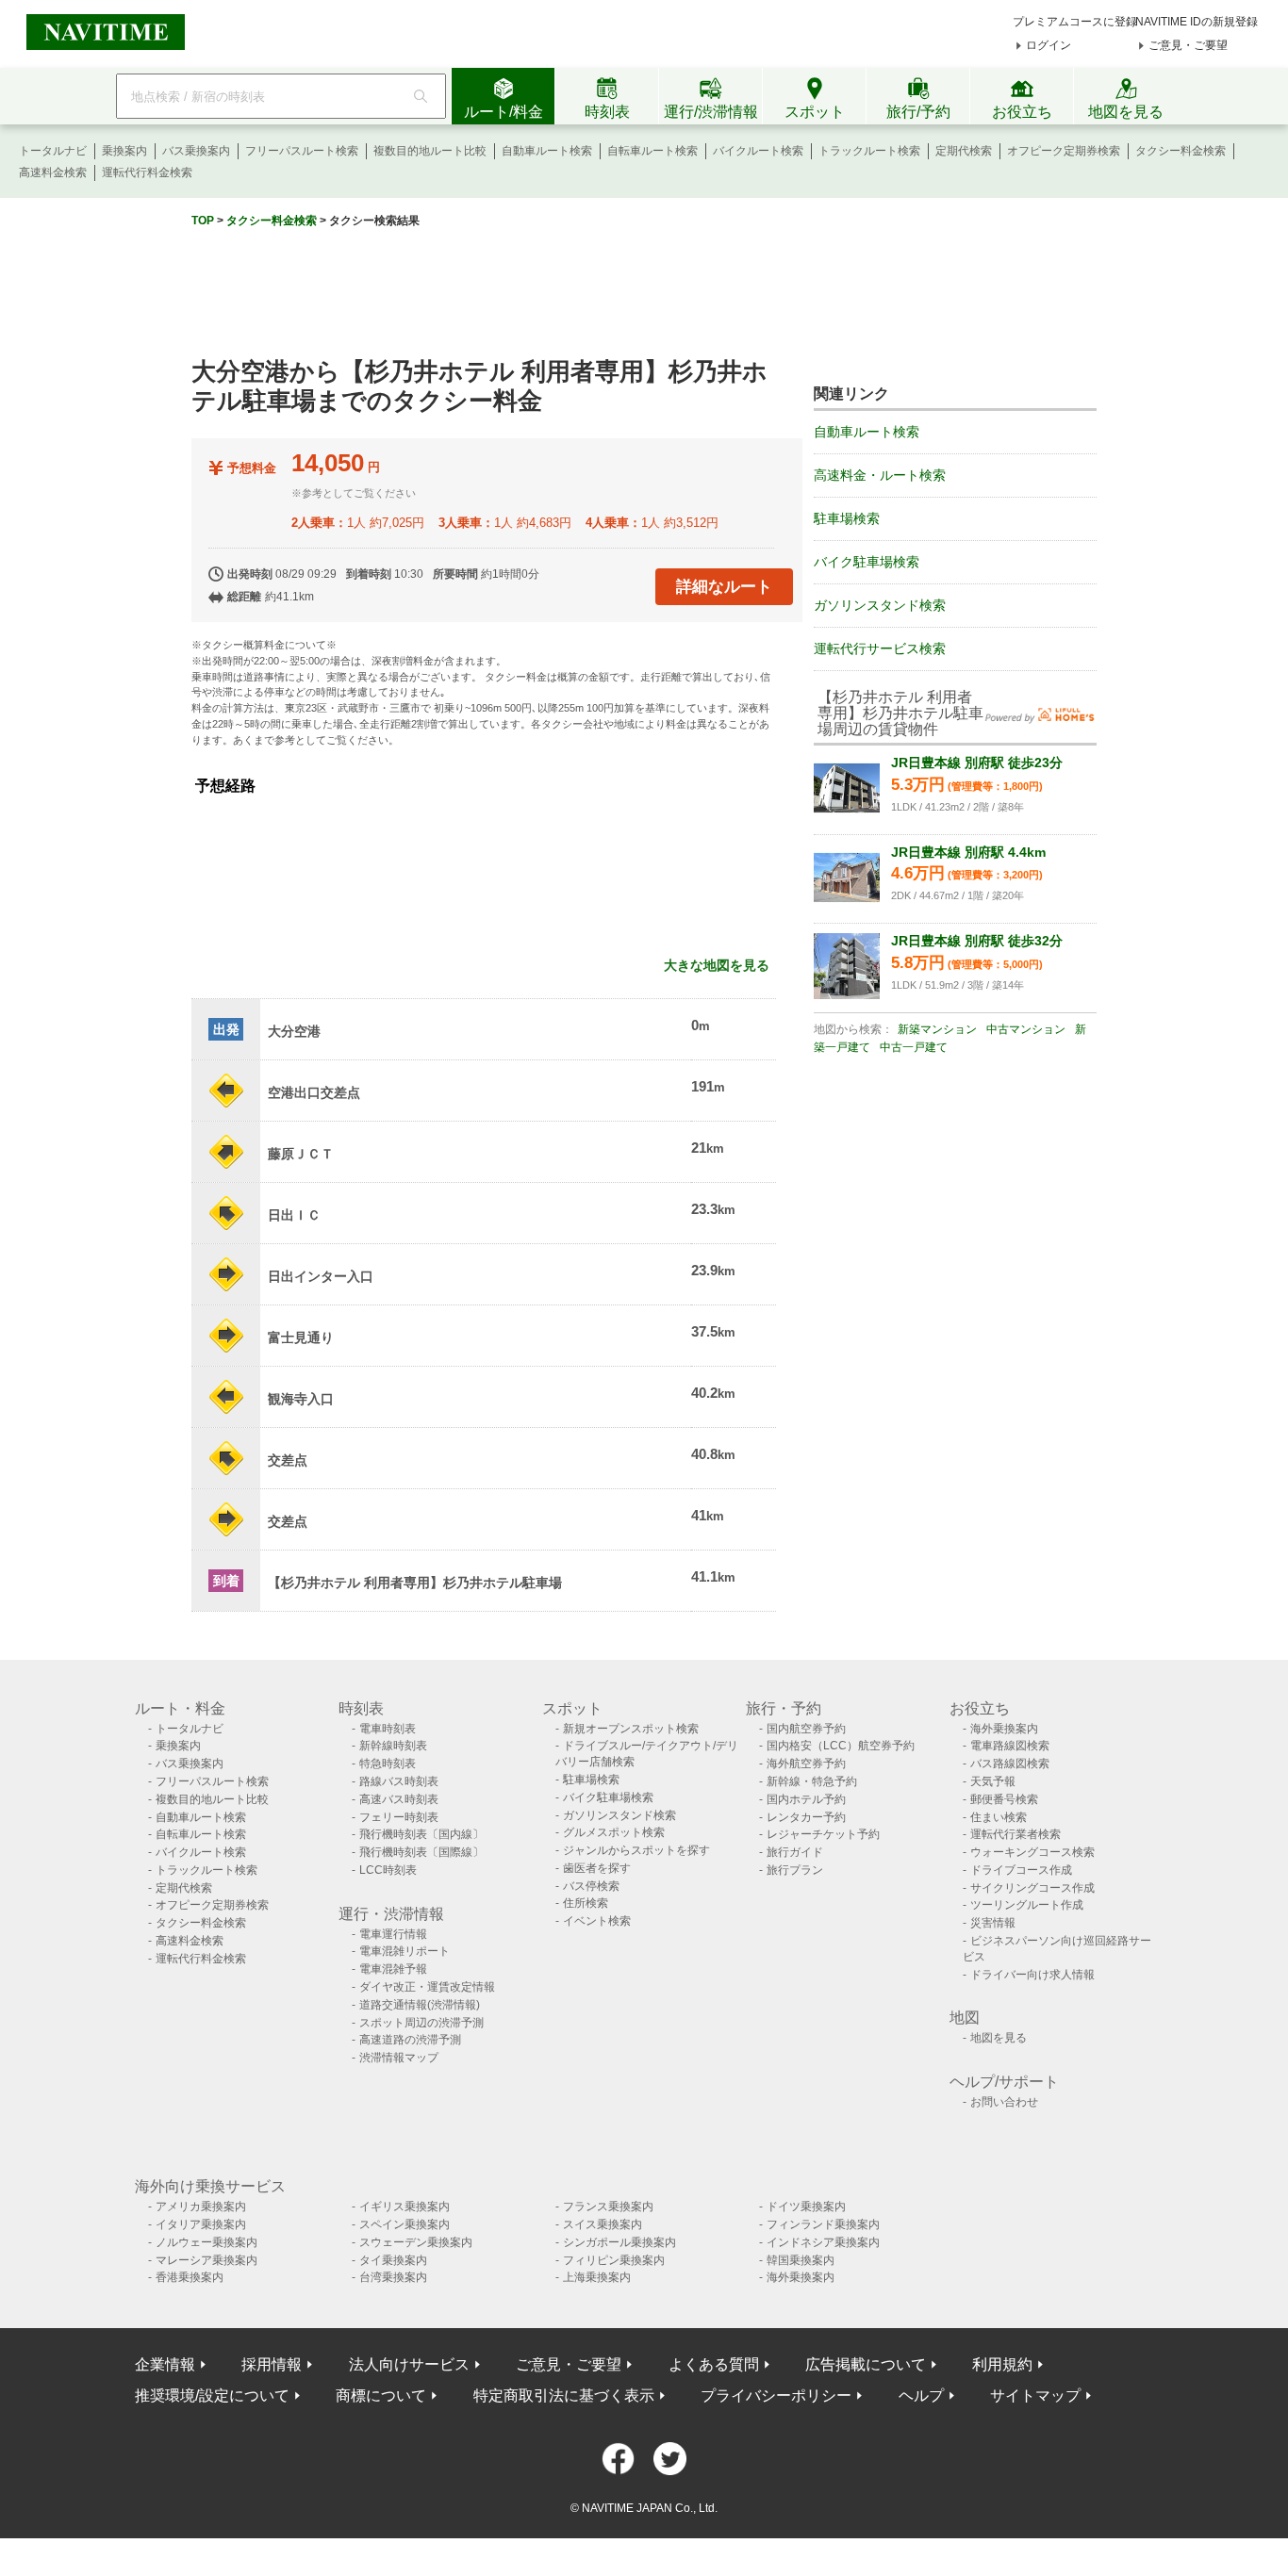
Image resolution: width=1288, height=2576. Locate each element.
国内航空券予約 (806, 1729)
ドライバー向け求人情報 (1032, 1975)
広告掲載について (866, 2364)
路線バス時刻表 (399, 1781)
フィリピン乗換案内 (614, 2260)
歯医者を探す (597, 1868)
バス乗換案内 (196, 151)
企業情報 (165, 2364)
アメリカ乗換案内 (201, 2207)
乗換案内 (124, 151)
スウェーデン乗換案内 (416, 2242)
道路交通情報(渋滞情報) (420, 2005)
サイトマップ (1035, 2396)
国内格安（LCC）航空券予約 (841, 1746)
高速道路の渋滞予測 (410, 2040)
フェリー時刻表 (399, 1817)
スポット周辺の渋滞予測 (421, 2023)
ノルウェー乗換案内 (206, 2242)
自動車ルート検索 (547, 151)
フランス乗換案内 (608, 2207)
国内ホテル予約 (806, 1799)
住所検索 (586, 1903)
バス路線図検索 (1010, 1764)
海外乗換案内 (1004, 1729)
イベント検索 (597, 1921)
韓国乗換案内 (801, 2260)
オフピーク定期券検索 (1064, 151)
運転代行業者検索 (1016, 1834)
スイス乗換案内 (603, 2224)
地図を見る (999, 2038)
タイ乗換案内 (393, 2260)
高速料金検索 (53, 172)
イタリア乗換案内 (201, 2224)
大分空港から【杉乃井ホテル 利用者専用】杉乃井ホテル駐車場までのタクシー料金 (479, 386)
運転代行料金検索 (147, 172)
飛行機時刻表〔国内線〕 (421, 1834)
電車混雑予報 (393, 1969)
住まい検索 (999, 1817)
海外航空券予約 (806, 1764)
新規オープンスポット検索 (631, 1729)
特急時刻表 (388, 1764)
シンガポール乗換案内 (619, 2242)
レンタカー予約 (806, 1817)
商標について (381, 2396)
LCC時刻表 (388, 1870)
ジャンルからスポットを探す (636, 1850)
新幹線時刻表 (393, 1746)
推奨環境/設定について (212, 2396)
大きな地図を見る (717, 965)
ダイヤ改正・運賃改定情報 (427, 1987)
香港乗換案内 (190, 2277)
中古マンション (1026, 1029)
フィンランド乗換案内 (823, 2224)
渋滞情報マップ (399, 2058)
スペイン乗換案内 (405, 2224)
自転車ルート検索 (652, 151)
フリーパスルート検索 (302, 151)
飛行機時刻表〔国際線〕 (421, 1852)
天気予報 (993, 1781)
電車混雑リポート (405, 1951)
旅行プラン (795, 1870)
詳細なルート (724, 587)
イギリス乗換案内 (405, 2207)
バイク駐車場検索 (867, 562)
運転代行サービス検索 (880, 648)
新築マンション (937, 1029)
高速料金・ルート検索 (880, 475)
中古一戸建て (914, 1047)
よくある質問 (714, 2364)
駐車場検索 (847, 518)
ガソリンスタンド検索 (880, 605)
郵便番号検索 (1004, 1799)
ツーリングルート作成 (1027, 1905)
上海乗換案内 (597, 2277)
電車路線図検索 (1010, 1746)
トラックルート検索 (869, 151)
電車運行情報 (393, 1934)
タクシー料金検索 (1181, 151)
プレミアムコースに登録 (1075, 22)
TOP (203, 221)
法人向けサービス (409, 2364)
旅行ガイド (795, 1852)
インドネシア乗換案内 (823, 2242)
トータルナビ (53, 151)
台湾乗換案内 (393, 2277)
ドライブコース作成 (1021, 1870)
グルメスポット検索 (614, 1832)
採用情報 (272, 2364)
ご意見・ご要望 (1188, 45)
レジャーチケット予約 (823, 1834)
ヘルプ (921, 2396)
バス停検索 (591, 1886)
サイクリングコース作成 (1032, 1888)
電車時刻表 (388, 1729)
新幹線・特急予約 (812, 1781)
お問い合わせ (1004, 2102)
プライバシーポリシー (776, 2396)
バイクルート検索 (758, 151)
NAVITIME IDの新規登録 (1197, 22)
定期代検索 (964, 151)
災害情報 (993, 1923)
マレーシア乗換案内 (206, 2260)
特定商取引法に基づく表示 (564, 2396)
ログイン (1049, 45)
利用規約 (1002, 2364)
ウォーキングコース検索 (1032, 1852)
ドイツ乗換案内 (806, 2207)
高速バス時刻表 (399, 1799)
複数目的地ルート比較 (430, 151)
